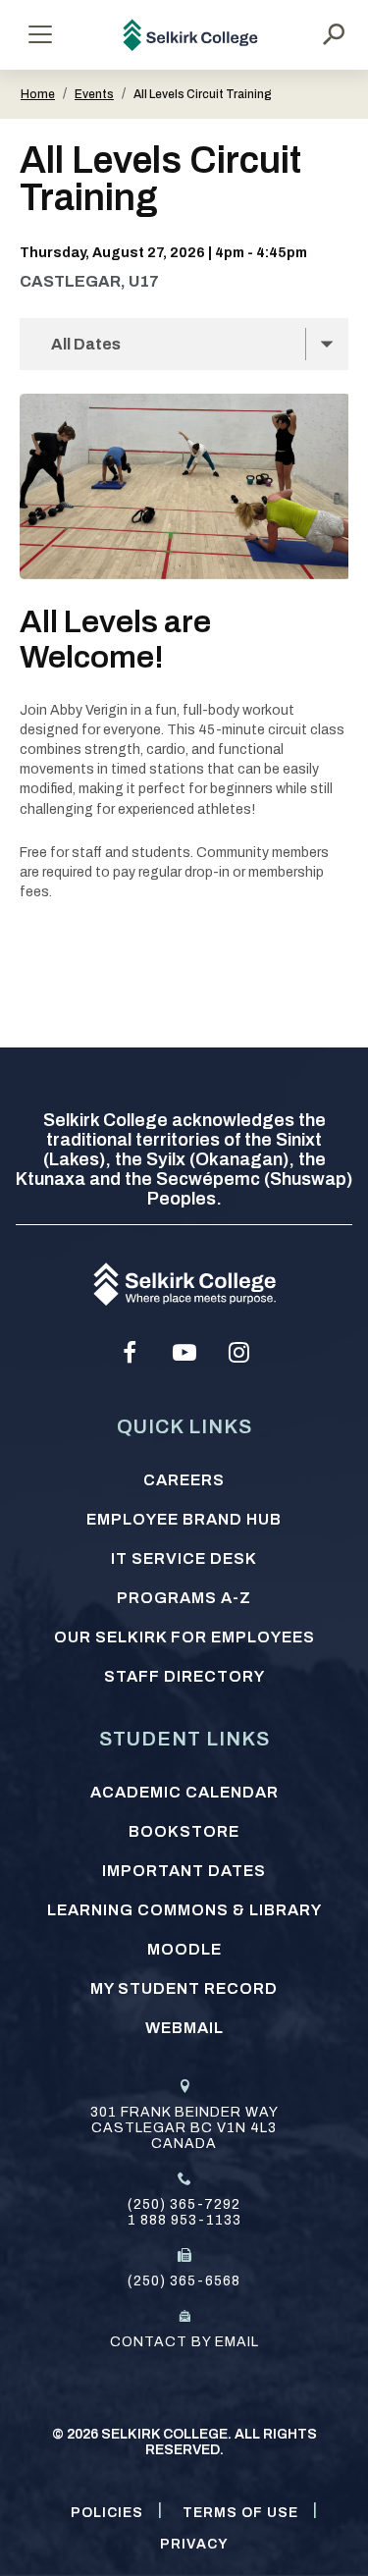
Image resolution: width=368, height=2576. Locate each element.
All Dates (86, 344)
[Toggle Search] (334, 34)
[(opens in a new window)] (130, 1353)
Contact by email (184, 2342)
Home (38, 94)
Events (94, 94)
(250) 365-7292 (184, 2204)
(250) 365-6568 (184, 2281)
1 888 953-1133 (184, 2220)
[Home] (191, 35)
